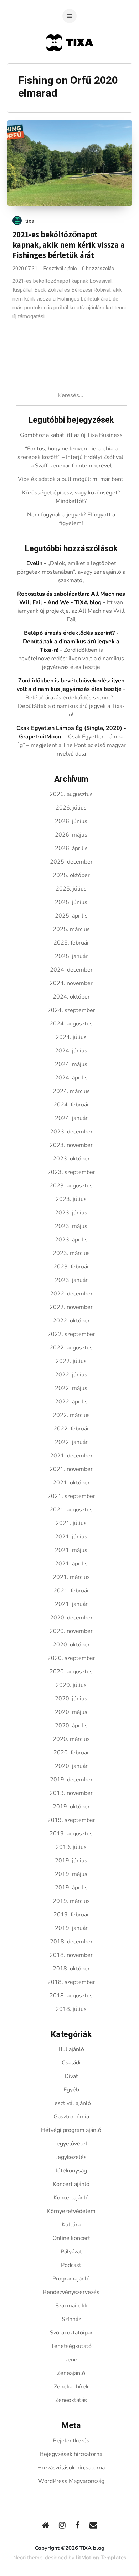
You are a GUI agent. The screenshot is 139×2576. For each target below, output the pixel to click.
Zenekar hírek (71, 2387)
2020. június (71, 1699)
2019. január (71, 1928)
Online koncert (71, 2238)
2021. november (71, 1469)
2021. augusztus (71, 1510)
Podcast (71, 2265)
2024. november (71, 983)
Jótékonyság (71, 2171)
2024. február (71, 1105)
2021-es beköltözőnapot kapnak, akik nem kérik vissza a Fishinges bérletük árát (69, 245)
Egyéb (71, 2090)
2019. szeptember (71, 1820)
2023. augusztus (71, 1186)
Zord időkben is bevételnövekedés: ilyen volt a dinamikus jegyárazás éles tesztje (71, 659)
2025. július (71, 889)
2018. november (71, 1955)
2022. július (71, 1361)
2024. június (71, 1051)
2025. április (71, 916)
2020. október (71, 1645)
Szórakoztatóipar (71, 2333)
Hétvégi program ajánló (71, 2130)
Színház (71, 2319)
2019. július (71, 1847)
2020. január (71, 1766)
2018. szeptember (71, 1982)
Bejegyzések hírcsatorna (71, 2454)
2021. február (71, 1591)
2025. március (71, 929)
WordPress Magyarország (71, 2481)
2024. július (71, 1037)
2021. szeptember (71, 1496)
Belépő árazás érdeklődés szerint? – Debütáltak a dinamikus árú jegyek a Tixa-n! (71, 706)
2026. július (71, 808)
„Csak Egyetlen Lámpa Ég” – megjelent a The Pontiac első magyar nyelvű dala (71, 745)
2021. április (71, 1564)
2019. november (71, 1793)
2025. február (71, 943)
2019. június (71, 1861)
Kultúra (71, 2225)
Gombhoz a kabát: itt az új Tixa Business (71, 435)
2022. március (71, 1415)
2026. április (71, 848)
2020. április (71, 1726)
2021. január (71, 1604)
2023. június (71, 1213)
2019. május (71, 1874)
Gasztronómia (71, 2117)
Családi (71, 2063)
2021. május (71, 1550)
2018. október (71, 1969)
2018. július (71, 2009)
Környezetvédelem (71, 2211)
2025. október (71, 875)
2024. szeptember (71, 1010)
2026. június (71, 821)
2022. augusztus (71, 1348)
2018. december (71, 1942)
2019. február (71, 1915)
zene (71, 2360)
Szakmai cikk (71, 2306)
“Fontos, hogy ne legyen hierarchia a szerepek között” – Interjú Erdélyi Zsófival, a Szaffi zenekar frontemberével (71, 457)
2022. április (71, 1402)
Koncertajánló (71, 2198)
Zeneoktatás (71, 2400)
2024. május (71, 1064)
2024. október (71, 997)
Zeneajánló (71, 2373)
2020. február (71, 1753)
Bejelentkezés (71, 2441)
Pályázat (71, 2252)
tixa (30, 221)
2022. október (71, 1321)
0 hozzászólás (98, 269)
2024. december (71, 970)
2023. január (71, 1280)
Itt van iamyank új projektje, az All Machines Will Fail (71, 611)
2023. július (71, 1199)
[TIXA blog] (70, 65)
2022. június (71, 1375)
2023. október (71, 1159)
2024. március (71, 1091)
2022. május (71, 1388)
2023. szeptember (71, 1172)
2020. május (71, 1712)
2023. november (71, 1145)
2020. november (71, 1631)
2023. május (71, 1226)
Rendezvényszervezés (71, 2292)
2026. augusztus (71, 794)
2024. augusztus (71, 1024)
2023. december (71, 1132)
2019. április (71, 1888)
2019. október (71, 1807)
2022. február (71, 1429)
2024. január (71, 1118)
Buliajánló (71, 2049)
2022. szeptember (71, 1334)
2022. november (71, 1307)
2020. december (71, 1618)
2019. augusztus (71, 1834)
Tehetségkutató (71, 2346)
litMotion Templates (101, 2558)
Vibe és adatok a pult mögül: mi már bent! (71, 479)
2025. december (71, 862)
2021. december (71, 1456)
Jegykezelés (71, 2157)
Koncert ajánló (71, 2184)
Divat (71, 2076)
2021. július (71, 1523)
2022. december (71, 1294)
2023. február (71, 1267)
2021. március (71, 1577)
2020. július (71, 1685)
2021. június (71, 1537)
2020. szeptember (71, 1658)
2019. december (71, 1780)
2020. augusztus (71, 1672)
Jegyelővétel (71, 2144)
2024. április (71, 1078)
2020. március (71, 1739)
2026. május (71, 835)
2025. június (71, 902)
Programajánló (71, 2279)
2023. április (71, 1240)
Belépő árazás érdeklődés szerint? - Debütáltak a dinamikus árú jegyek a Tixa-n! (71, 642)
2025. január (71, 956)
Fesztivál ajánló (60, 269)
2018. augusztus (71, 1996)
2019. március (71, 1901)
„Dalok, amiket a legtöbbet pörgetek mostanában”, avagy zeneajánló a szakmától (71, 572)
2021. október (71, 1483)
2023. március (71, 1253)
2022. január (71, 1442)
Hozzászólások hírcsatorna (71, 2468)
